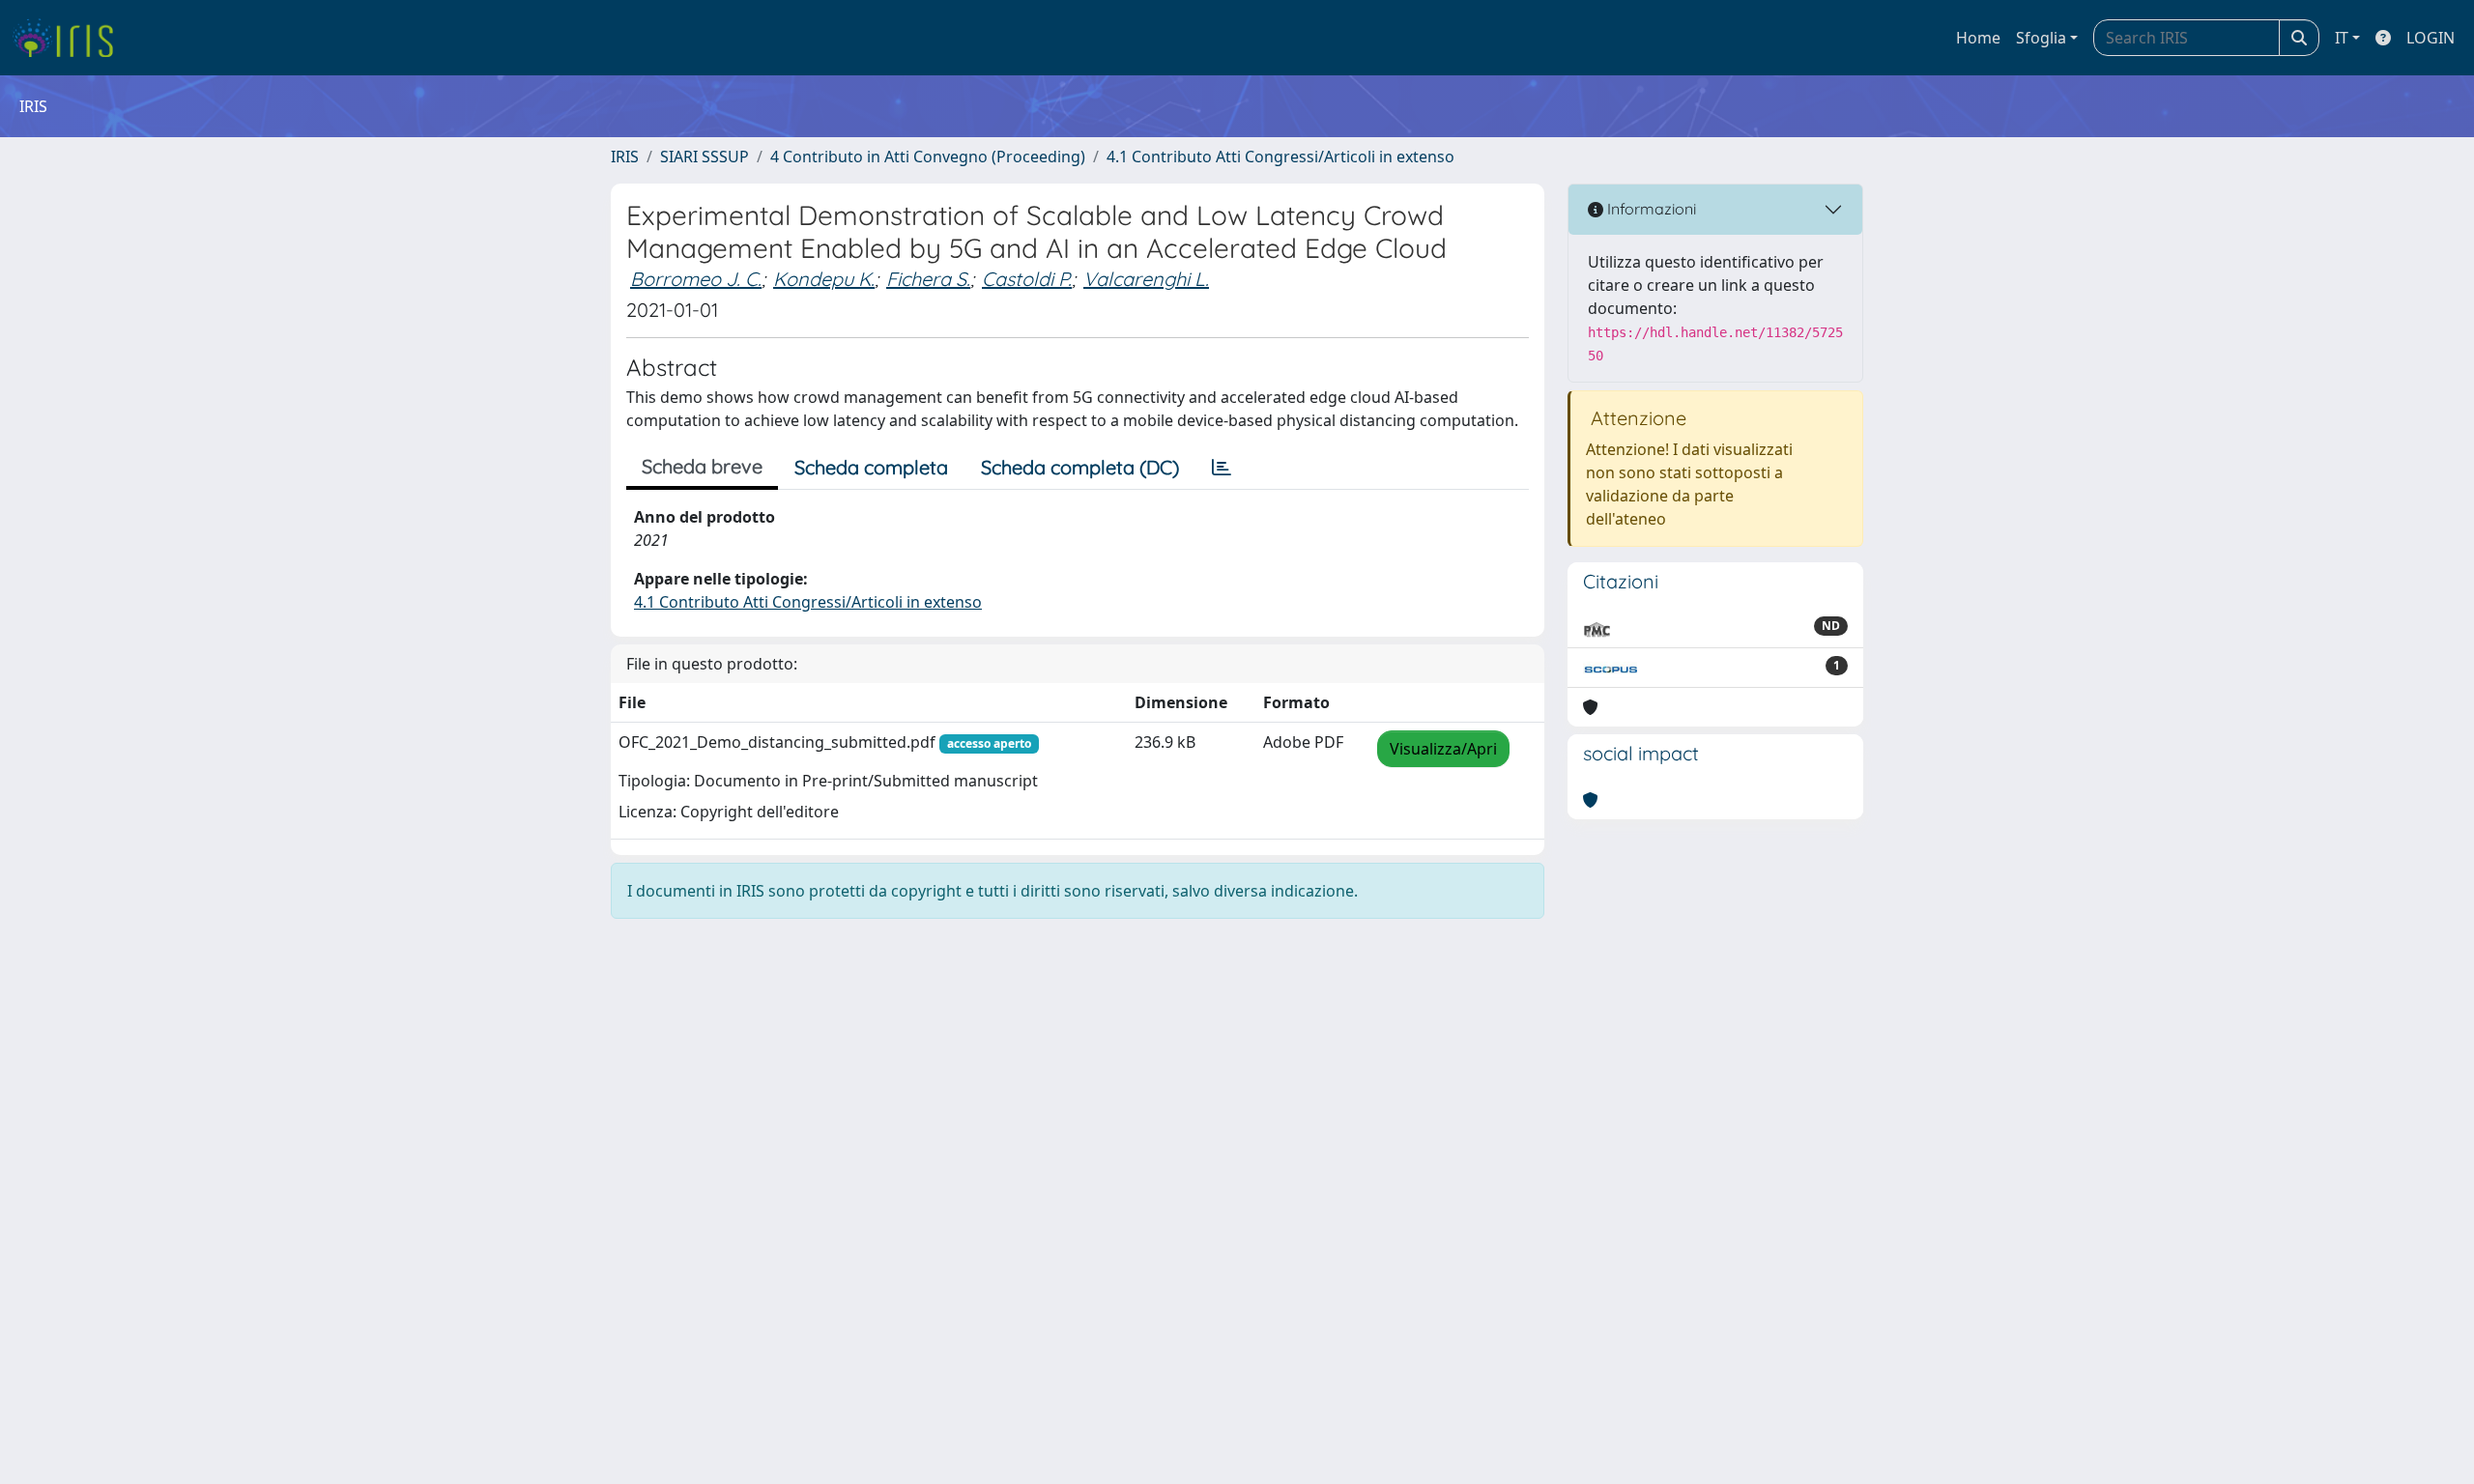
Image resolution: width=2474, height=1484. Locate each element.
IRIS (625, 157)
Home (1978, 38)
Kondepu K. (824, 279)
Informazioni (1650, 209)
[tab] (1222, 468)
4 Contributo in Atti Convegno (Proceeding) (928, 157)
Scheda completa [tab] (871, 467)
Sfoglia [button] (2041, 38)
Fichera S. (928, 279)
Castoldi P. (1027, 279)
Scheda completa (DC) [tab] (1080, 467)
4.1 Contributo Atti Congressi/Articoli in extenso (1280, 157)
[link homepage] (70, 38)
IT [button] (2342, 38)
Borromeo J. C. (696, 279)
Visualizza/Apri (1443, 749)
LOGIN (2431, 38)
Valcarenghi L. (1146, 279)
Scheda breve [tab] (702, 466)
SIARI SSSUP (705, 157)
